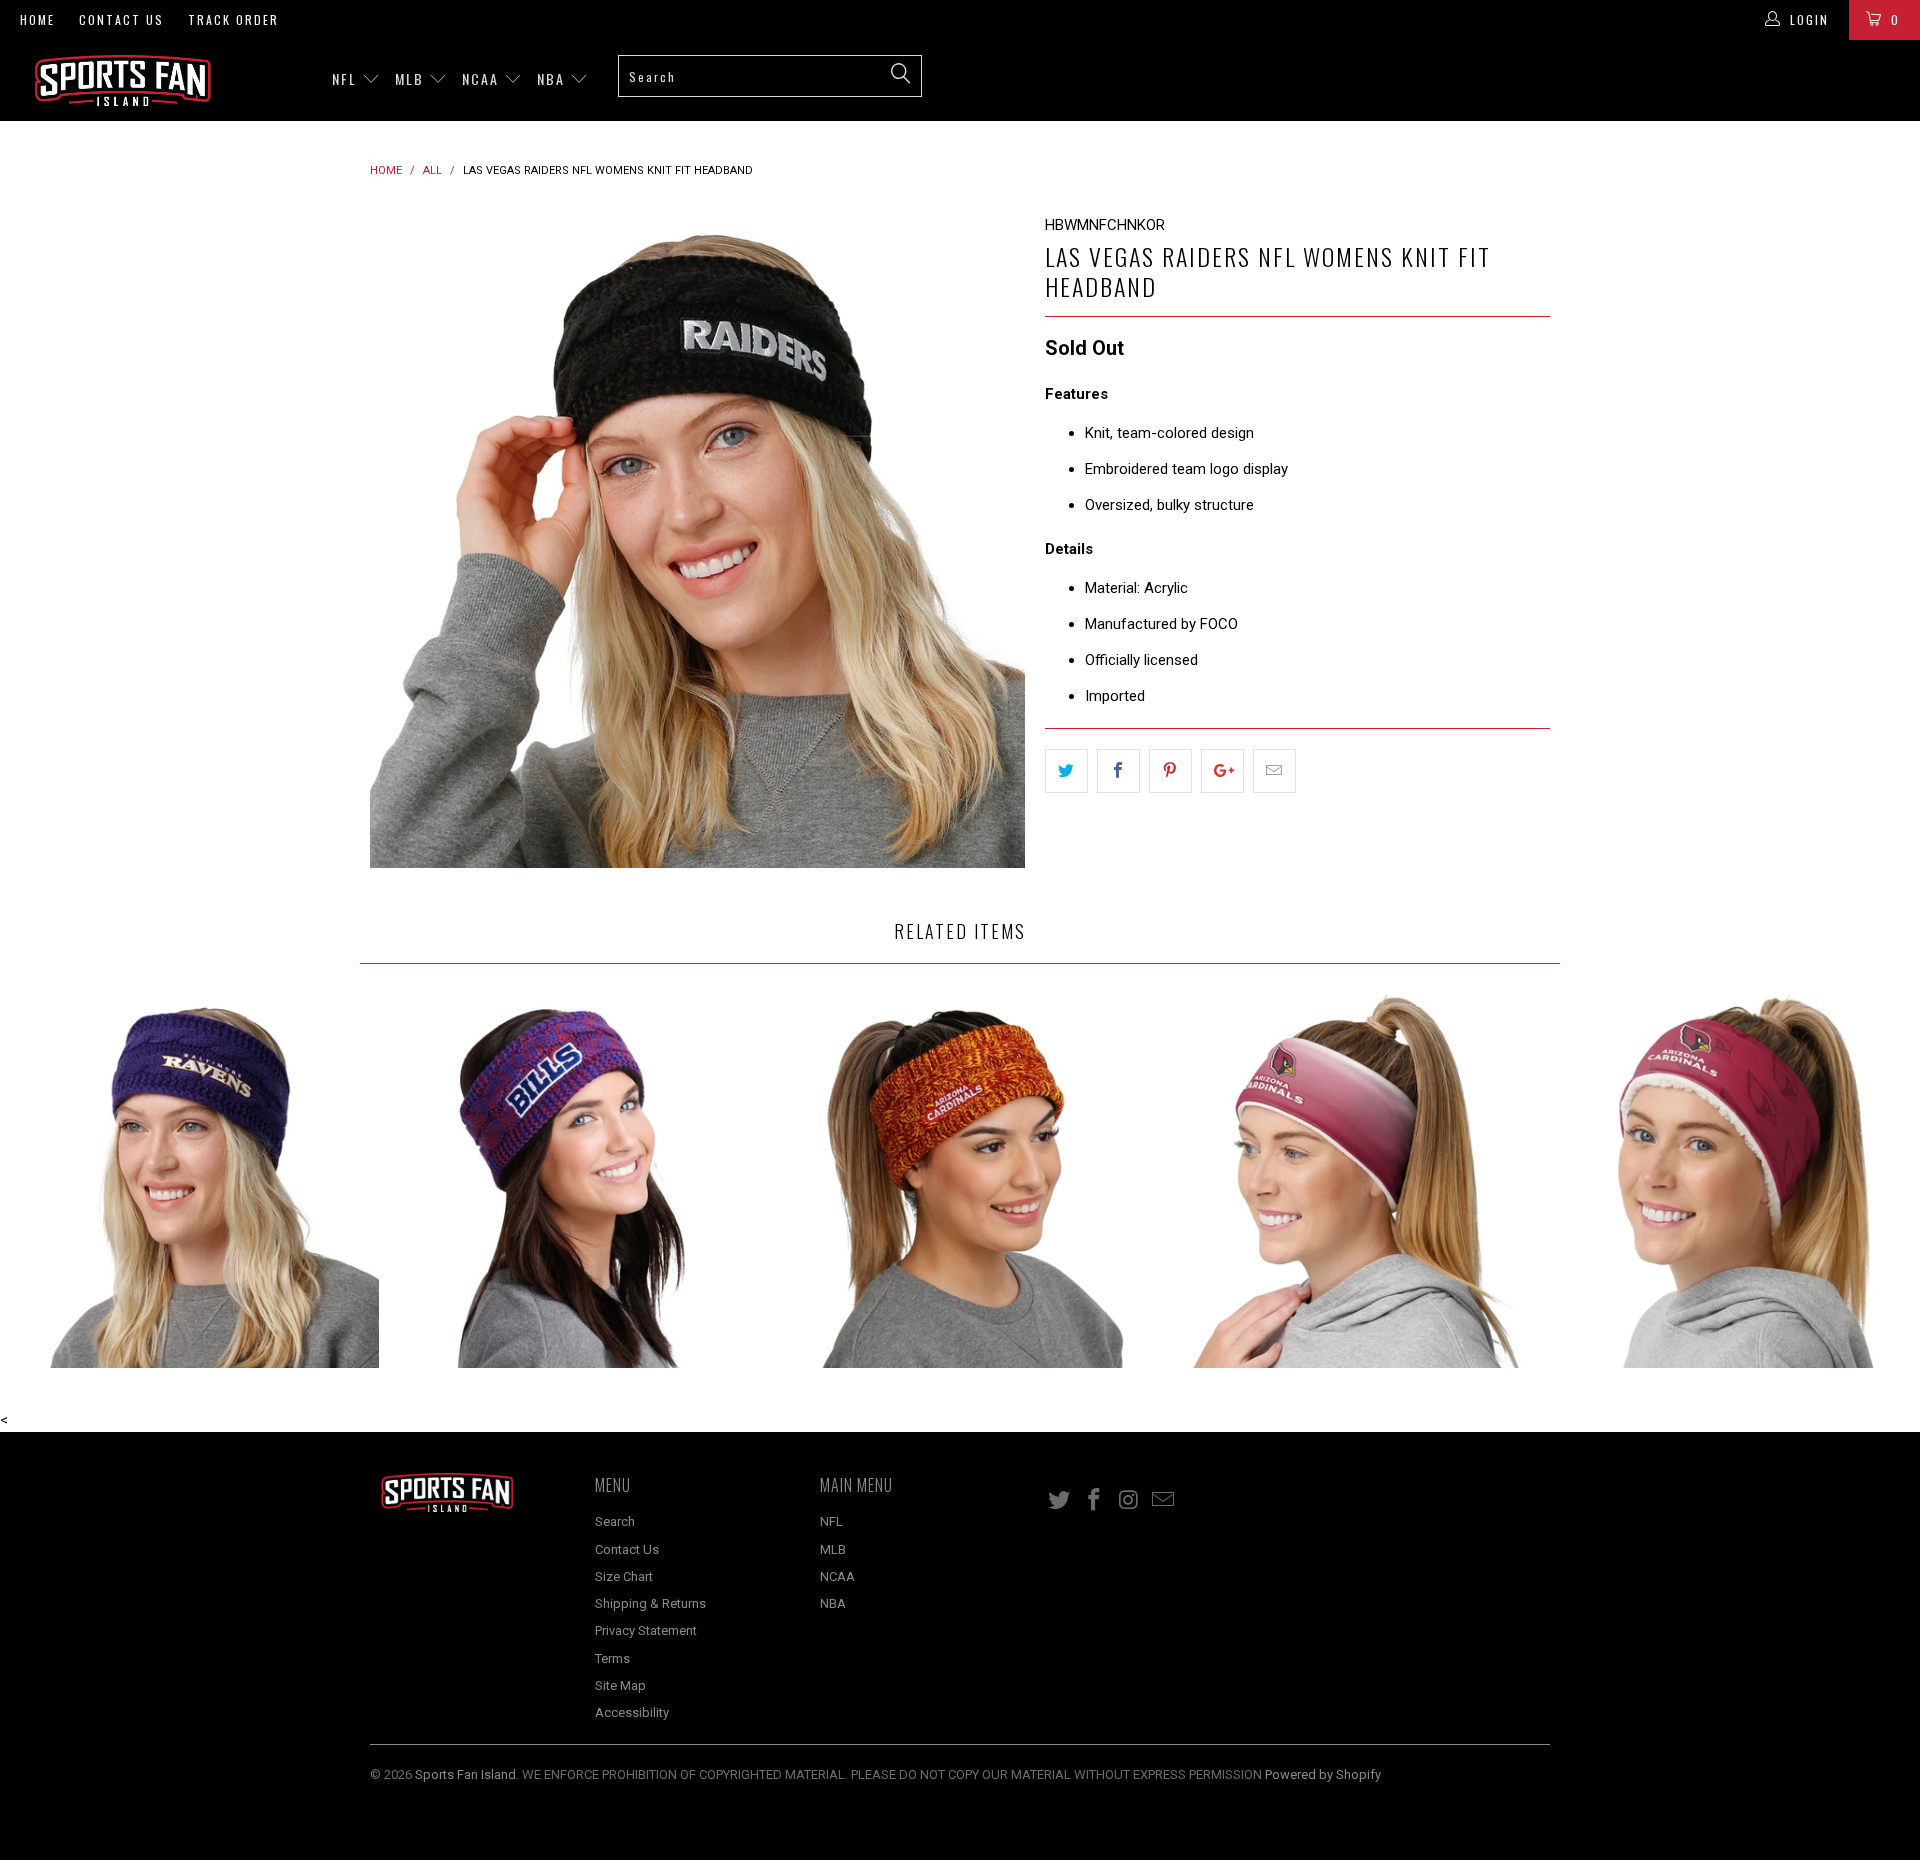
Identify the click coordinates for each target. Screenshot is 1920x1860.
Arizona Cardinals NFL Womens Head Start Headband (1728, 1181)
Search (615, 1521)
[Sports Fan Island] (163, 80)
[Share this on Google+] (1222, 771)
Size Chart (624, 1576)
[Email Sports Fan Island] (1164, 1501)
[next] (990, 540)
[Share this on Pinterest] (1170, 771)
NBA (553, 78)
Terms (612, 1658)
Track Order (233, 19)
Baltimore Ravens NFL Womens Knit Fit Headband (192, 1181)
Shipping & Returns (650, 1603)
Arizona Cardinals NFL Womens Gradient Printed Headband (1344, 1181)
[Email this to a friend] (1274, 771)
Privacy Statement (646, 1630)
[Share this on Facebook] (1118, 771)
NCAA (483, 78)
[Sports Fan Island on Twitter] (1060, 1501)
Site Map (620, 1685)
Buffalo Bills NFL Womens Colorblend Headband (576, 1181)
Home (37, 19)
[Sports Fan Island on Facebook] (1095, 1501)
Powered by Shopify (1323, 1774)
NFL (347, 78)
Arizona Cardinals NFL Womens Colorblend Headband (960, 1181)
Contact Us (121, 19)
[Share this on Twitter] (1066, 771)
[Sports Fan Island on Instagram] (1129, 1501)
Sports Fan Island (465, 1774)
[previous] (405, 540)
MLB (412, 78)
